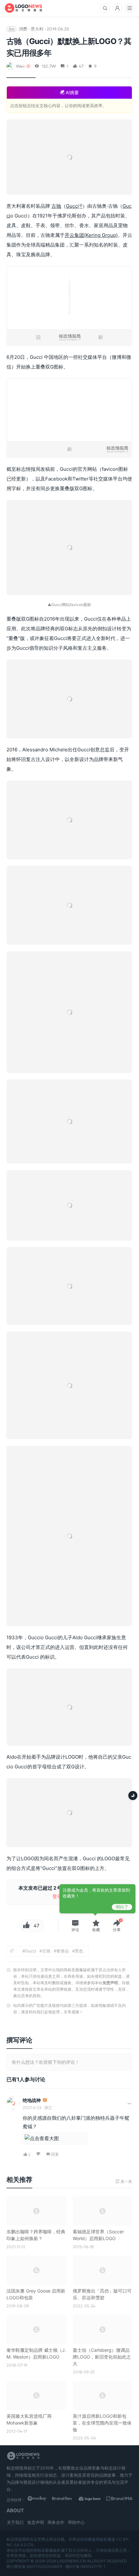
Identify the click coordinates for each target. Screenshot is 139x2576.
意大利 (37, 29)
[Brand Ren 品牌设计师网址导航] (67, 2500)
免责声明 (110, 1983)
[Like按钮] (26, 1926)
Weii (20, 66)
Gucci (72, 206)
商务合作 (56, 2522)
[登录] (117, 8)
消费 (23, 29)
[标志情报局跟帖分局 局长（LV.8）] (45, 2101)
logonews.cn (71, 2561)
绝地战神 (32, 2100)
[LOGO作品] (93, 2500)
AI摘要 (72, 92)
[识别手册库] (119, 2500)
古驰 (56, 206)
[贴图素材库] (41, 2500)
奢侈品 (63, 1951)
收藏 (96, 1930)
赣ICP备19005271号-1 (86, 2566)
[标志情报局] (23, 8)
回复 (55, 2154)
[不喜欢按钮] (39, 2155)
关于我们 (15, 2522)
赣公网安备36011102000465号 (35, 2566)
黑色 (79, 1951)
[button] (75, 1926)
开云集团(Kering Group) (91, 235)
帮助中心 (76, 2522)
